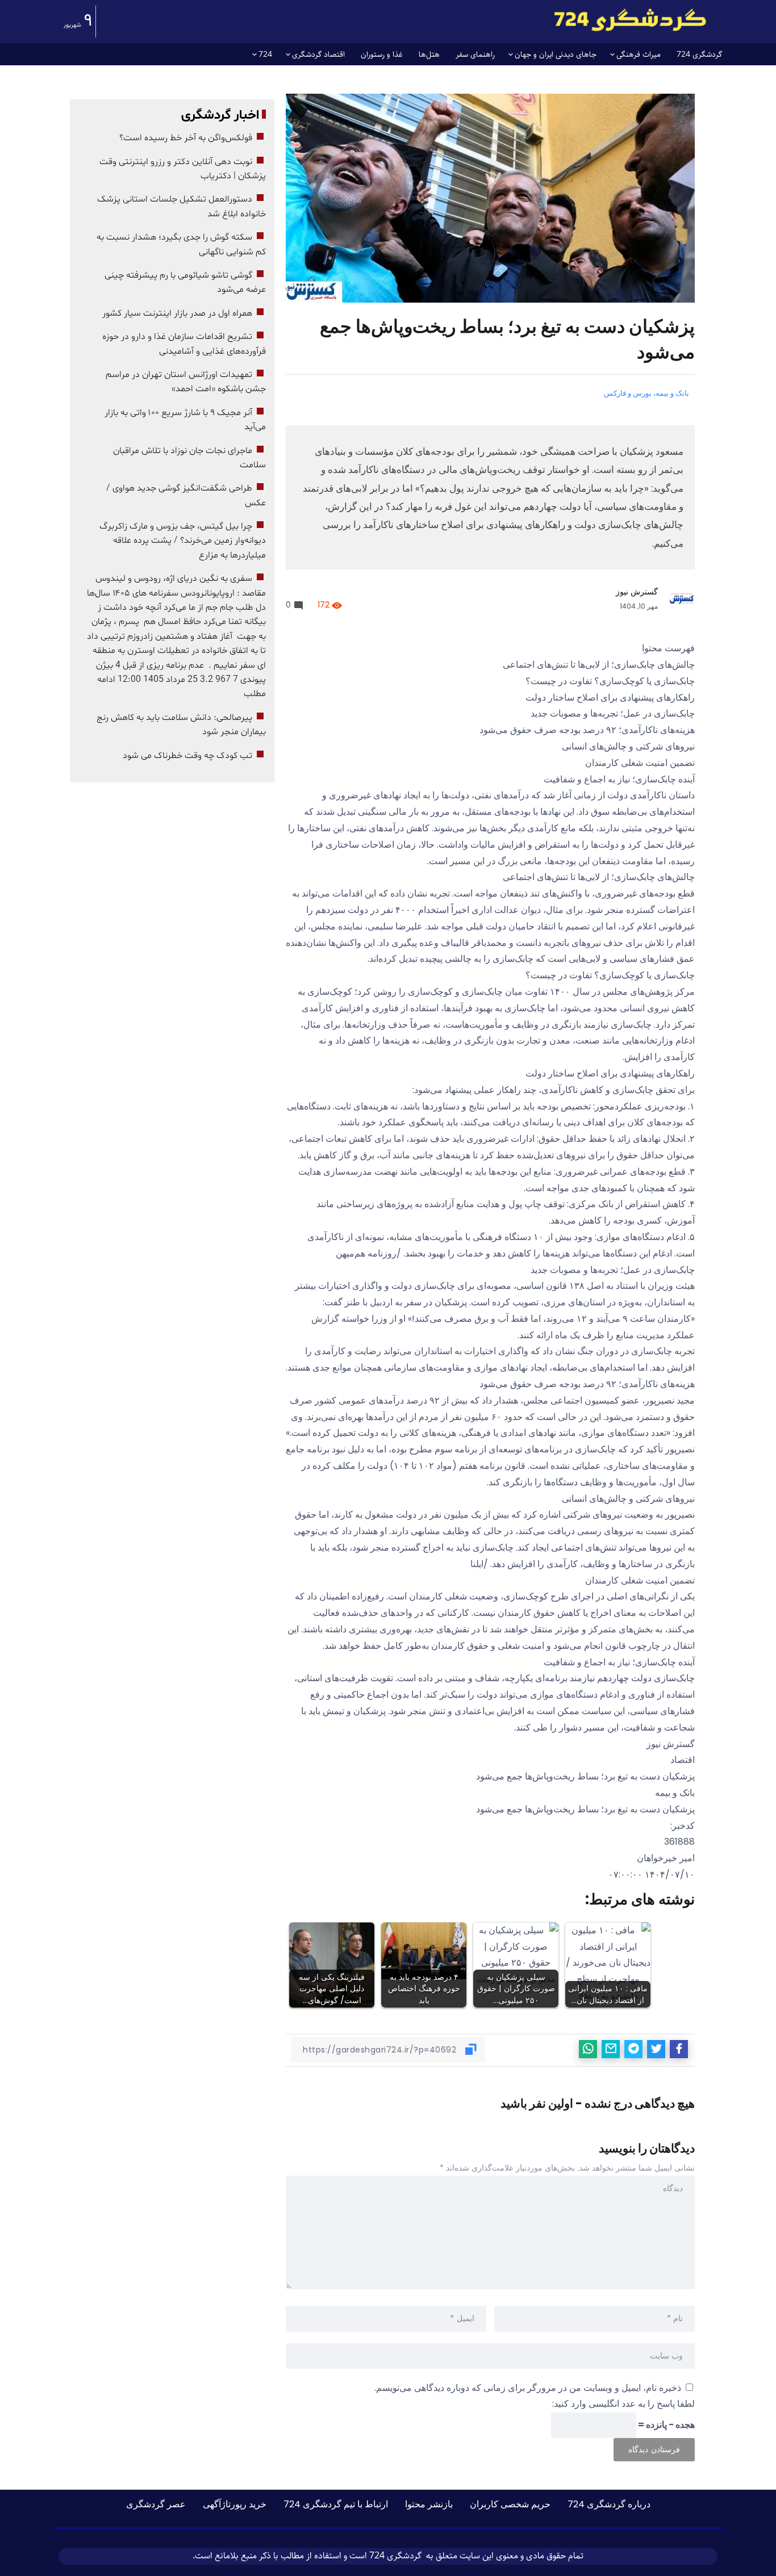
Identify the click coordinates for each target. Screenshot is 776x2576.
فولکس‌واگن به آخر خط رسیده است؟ (186, 138)
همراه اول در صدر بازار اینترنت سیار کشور (177, 313)
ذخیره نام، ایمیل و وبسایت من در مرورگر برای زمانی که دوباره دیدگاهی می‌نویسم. (528, 2388)
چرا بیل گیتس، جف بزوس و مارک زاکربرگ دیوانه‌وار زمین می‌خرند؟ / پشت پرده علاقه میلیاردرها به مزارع (183, 541)
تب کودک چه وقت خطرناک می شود (187, 756)
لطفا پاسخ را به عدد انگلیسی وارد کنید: (623, 2404)
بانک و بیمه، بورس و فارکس (646, 393)
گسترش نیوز (637, 592)
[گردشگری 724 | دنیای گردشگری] (630, 20)
